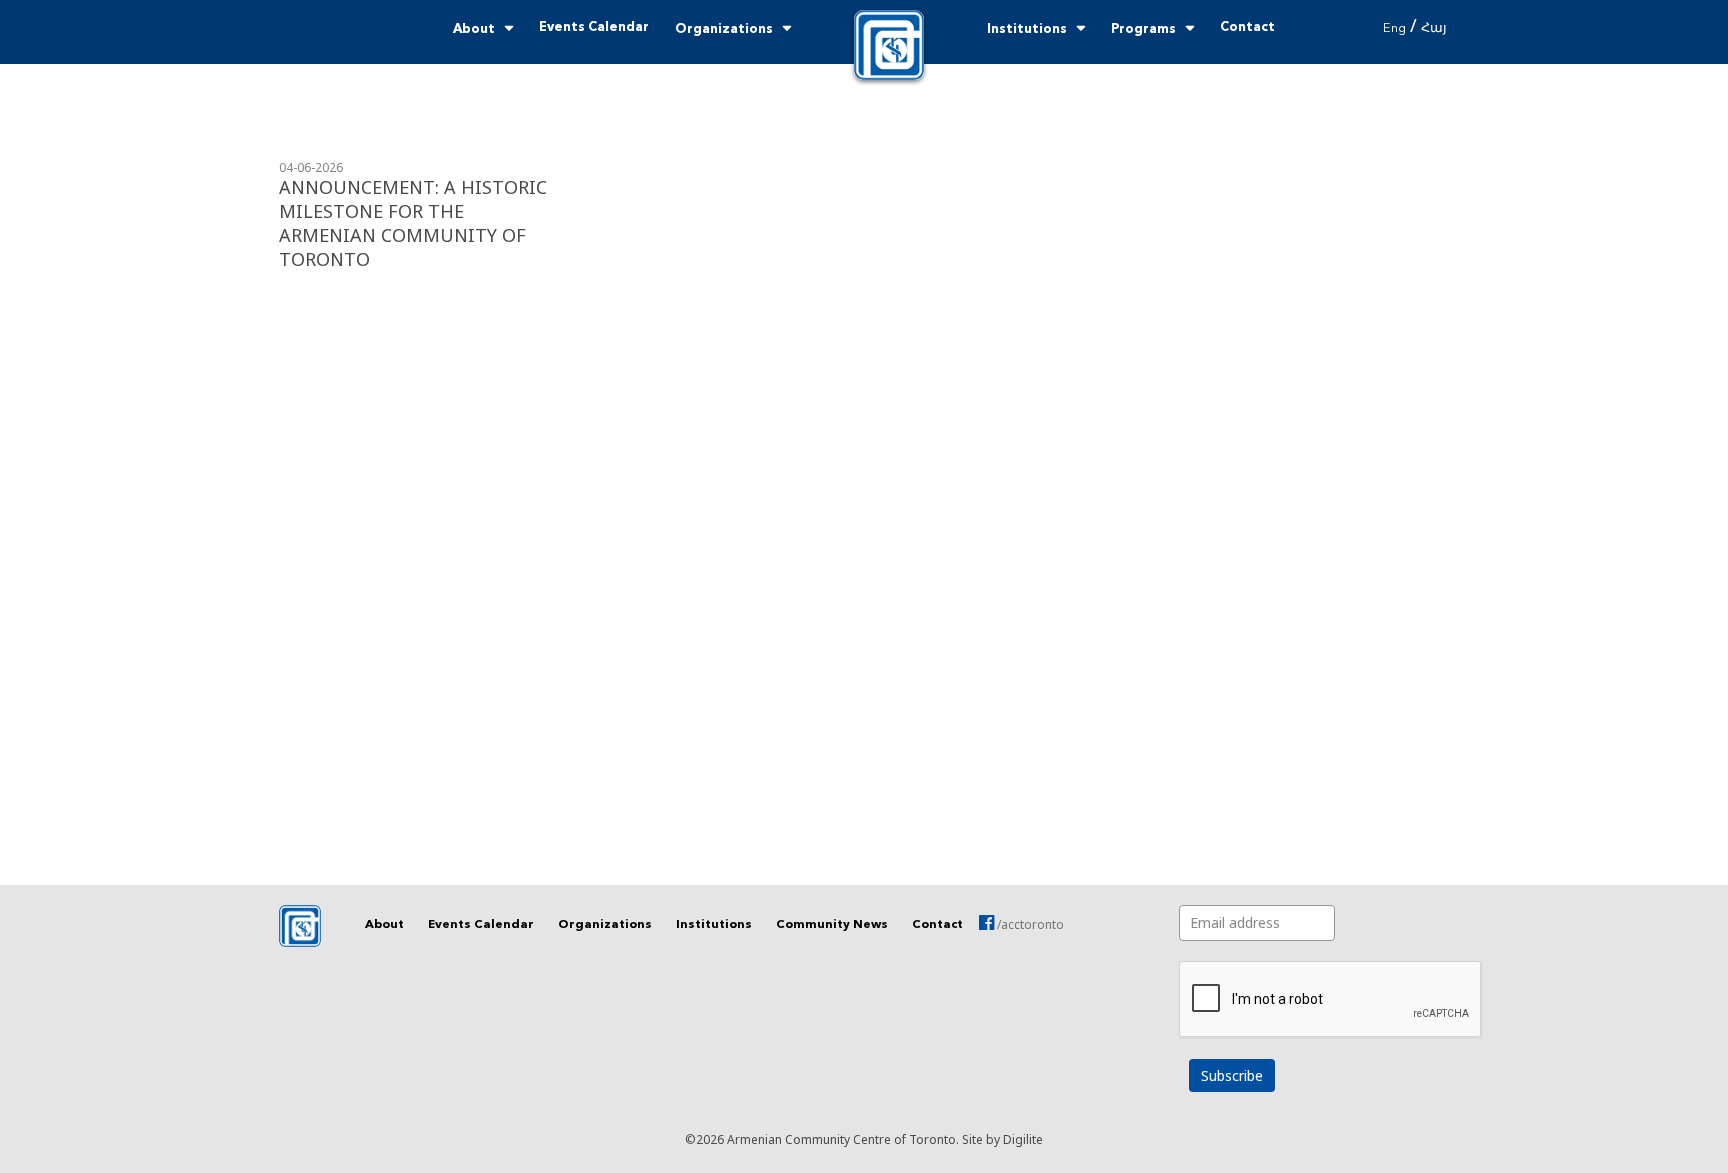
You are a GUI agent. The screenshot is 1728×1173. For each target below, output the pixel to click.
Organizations (724, 29)
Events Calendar (594, 27)
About (474, 29)
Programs (1143, 29)
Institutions (1027, 29)
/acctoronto (1029, 924)
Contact (1247, 27)
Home (889, 45)
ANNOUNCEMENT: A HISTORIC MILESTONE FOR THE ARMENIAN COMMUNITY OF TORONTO (413, 223)
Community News (832, 925)
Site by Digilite (1002, 1139)
